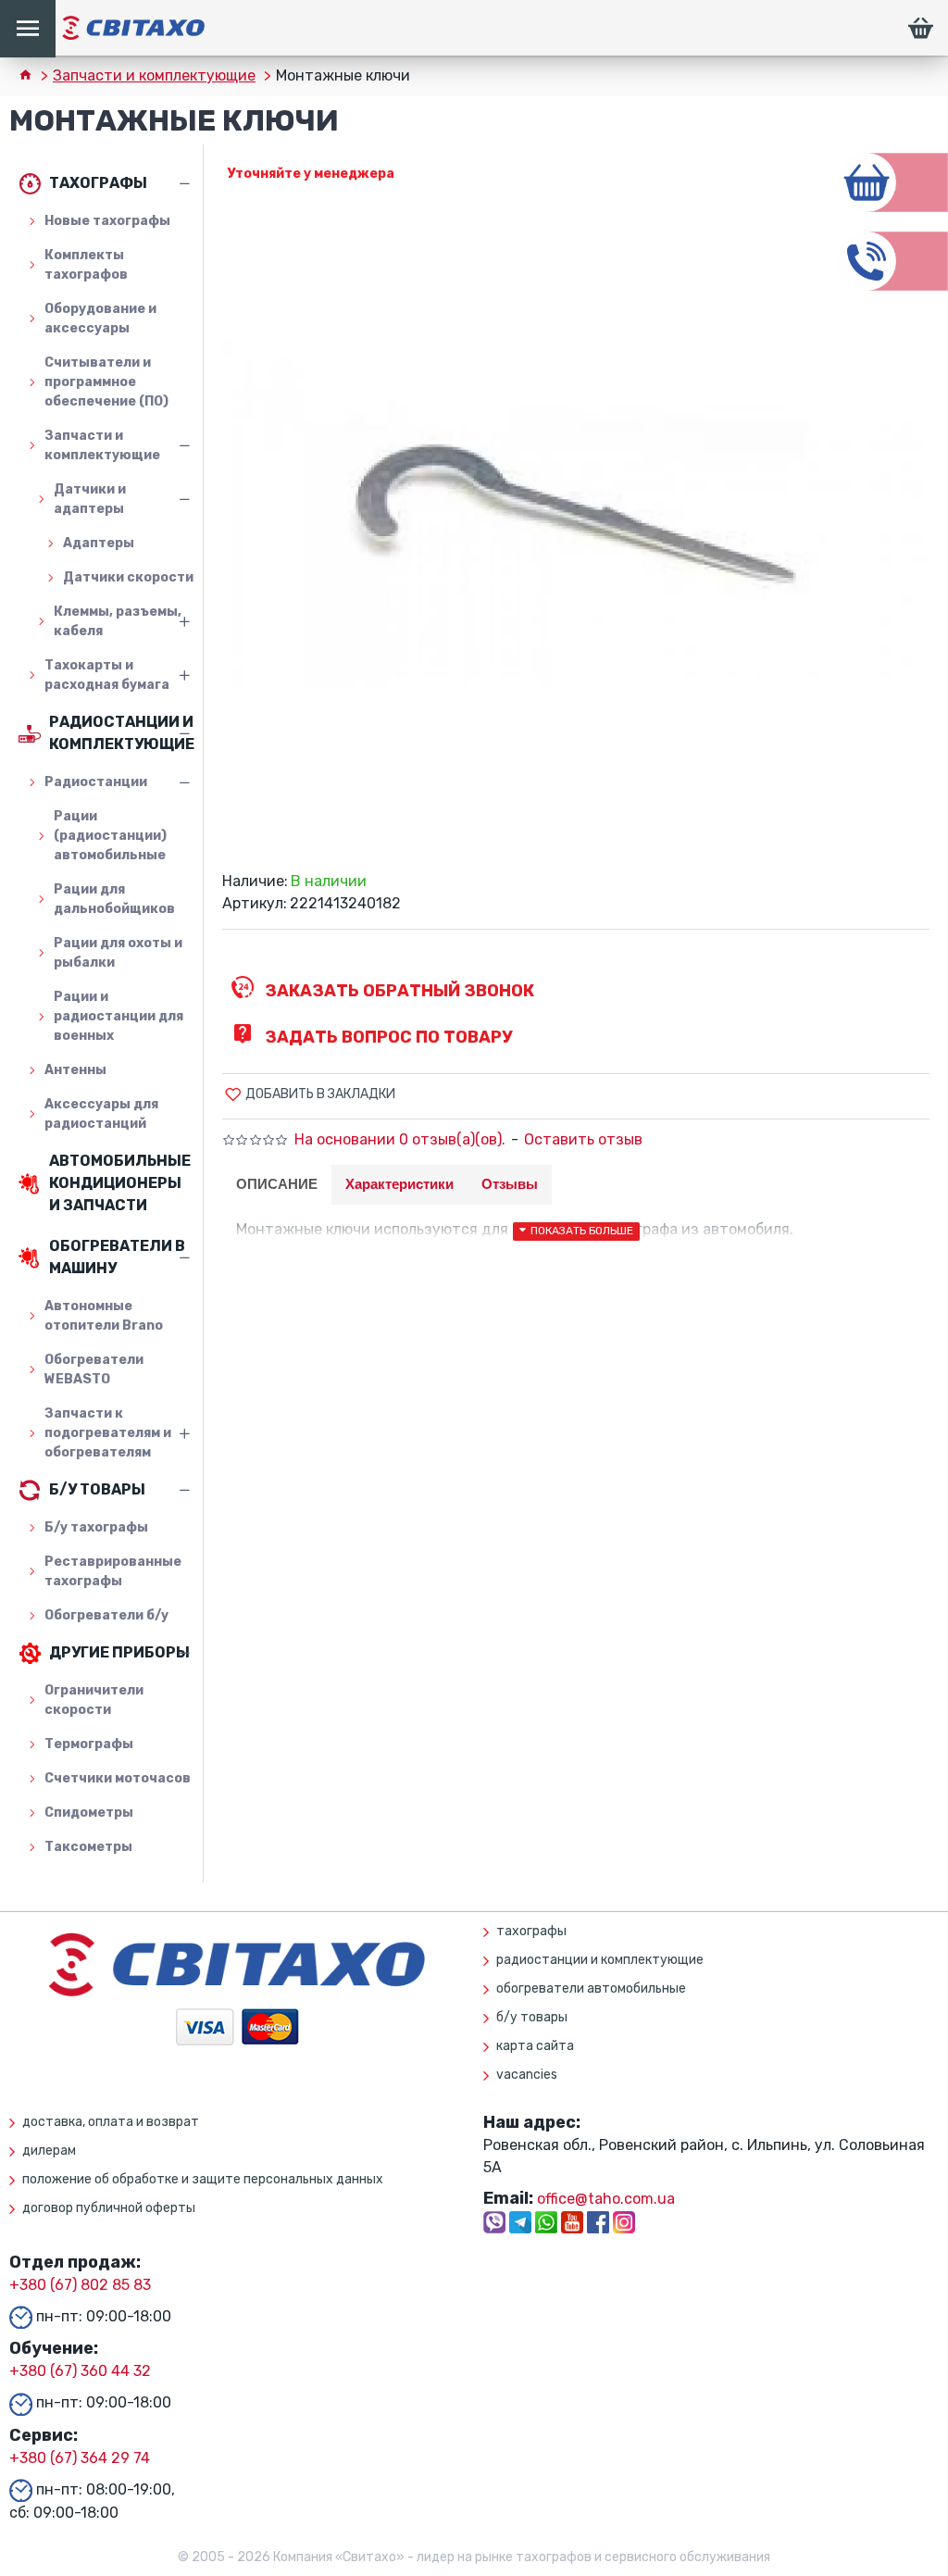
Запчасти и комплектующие (154, 75)
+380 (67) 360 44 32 (80, 2371)
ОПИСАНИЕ (277, 1184)
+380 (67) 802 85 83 (80, 2285)
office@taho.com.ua (606, 2199)
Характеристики (399, 1184)
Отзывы (510, 1184)
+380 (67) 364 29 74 (80, 2458)
